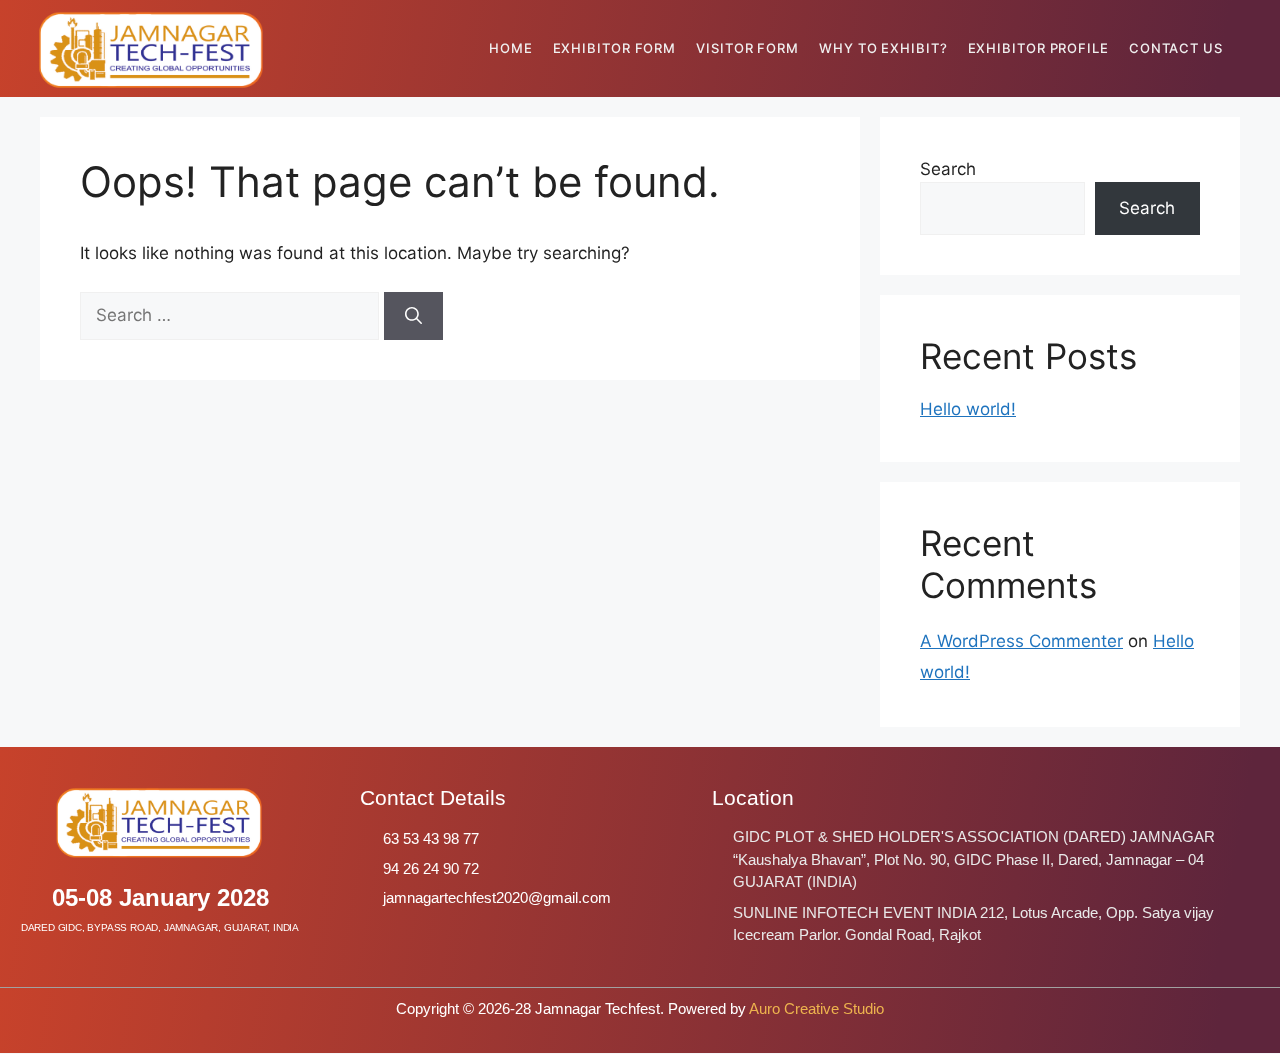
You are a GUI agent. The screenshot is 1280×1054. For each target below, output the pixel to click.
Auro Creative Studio (816, 1008)
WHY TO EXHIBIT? (883, 48)
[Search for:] (232, 315)
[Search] (413, 316)
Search (948, 169)
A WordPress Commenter (1021, 641)
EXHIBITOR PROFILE (1038, 48)
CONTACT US (1176, 48)
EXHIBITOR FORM (615, 48)
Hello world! (968, 409)
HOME (511, 48)
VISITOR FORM (747, 48)
